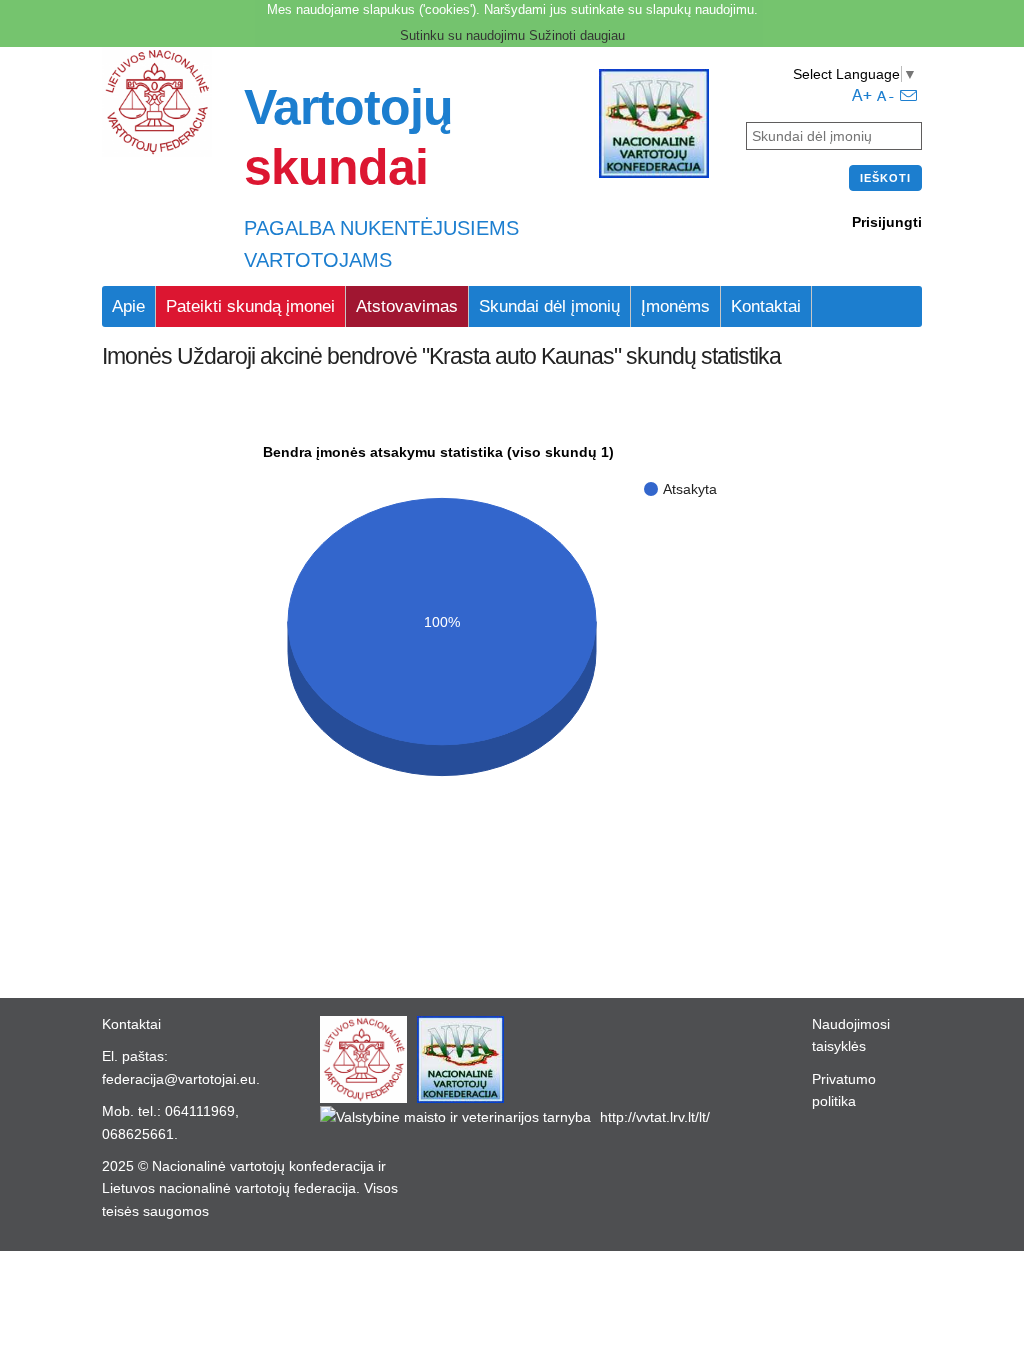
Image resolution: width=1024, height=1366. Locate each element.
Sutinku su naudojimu (462, 35)
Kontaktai (766, 306)
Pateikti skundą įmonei (250, 306)
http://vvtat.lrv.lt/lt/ (655, 1117)
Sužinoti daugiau (577, 35)
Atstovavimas (407, 306)
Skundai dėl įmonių (549, 306)
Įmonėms (675, 306)
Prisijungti (887, 222)
